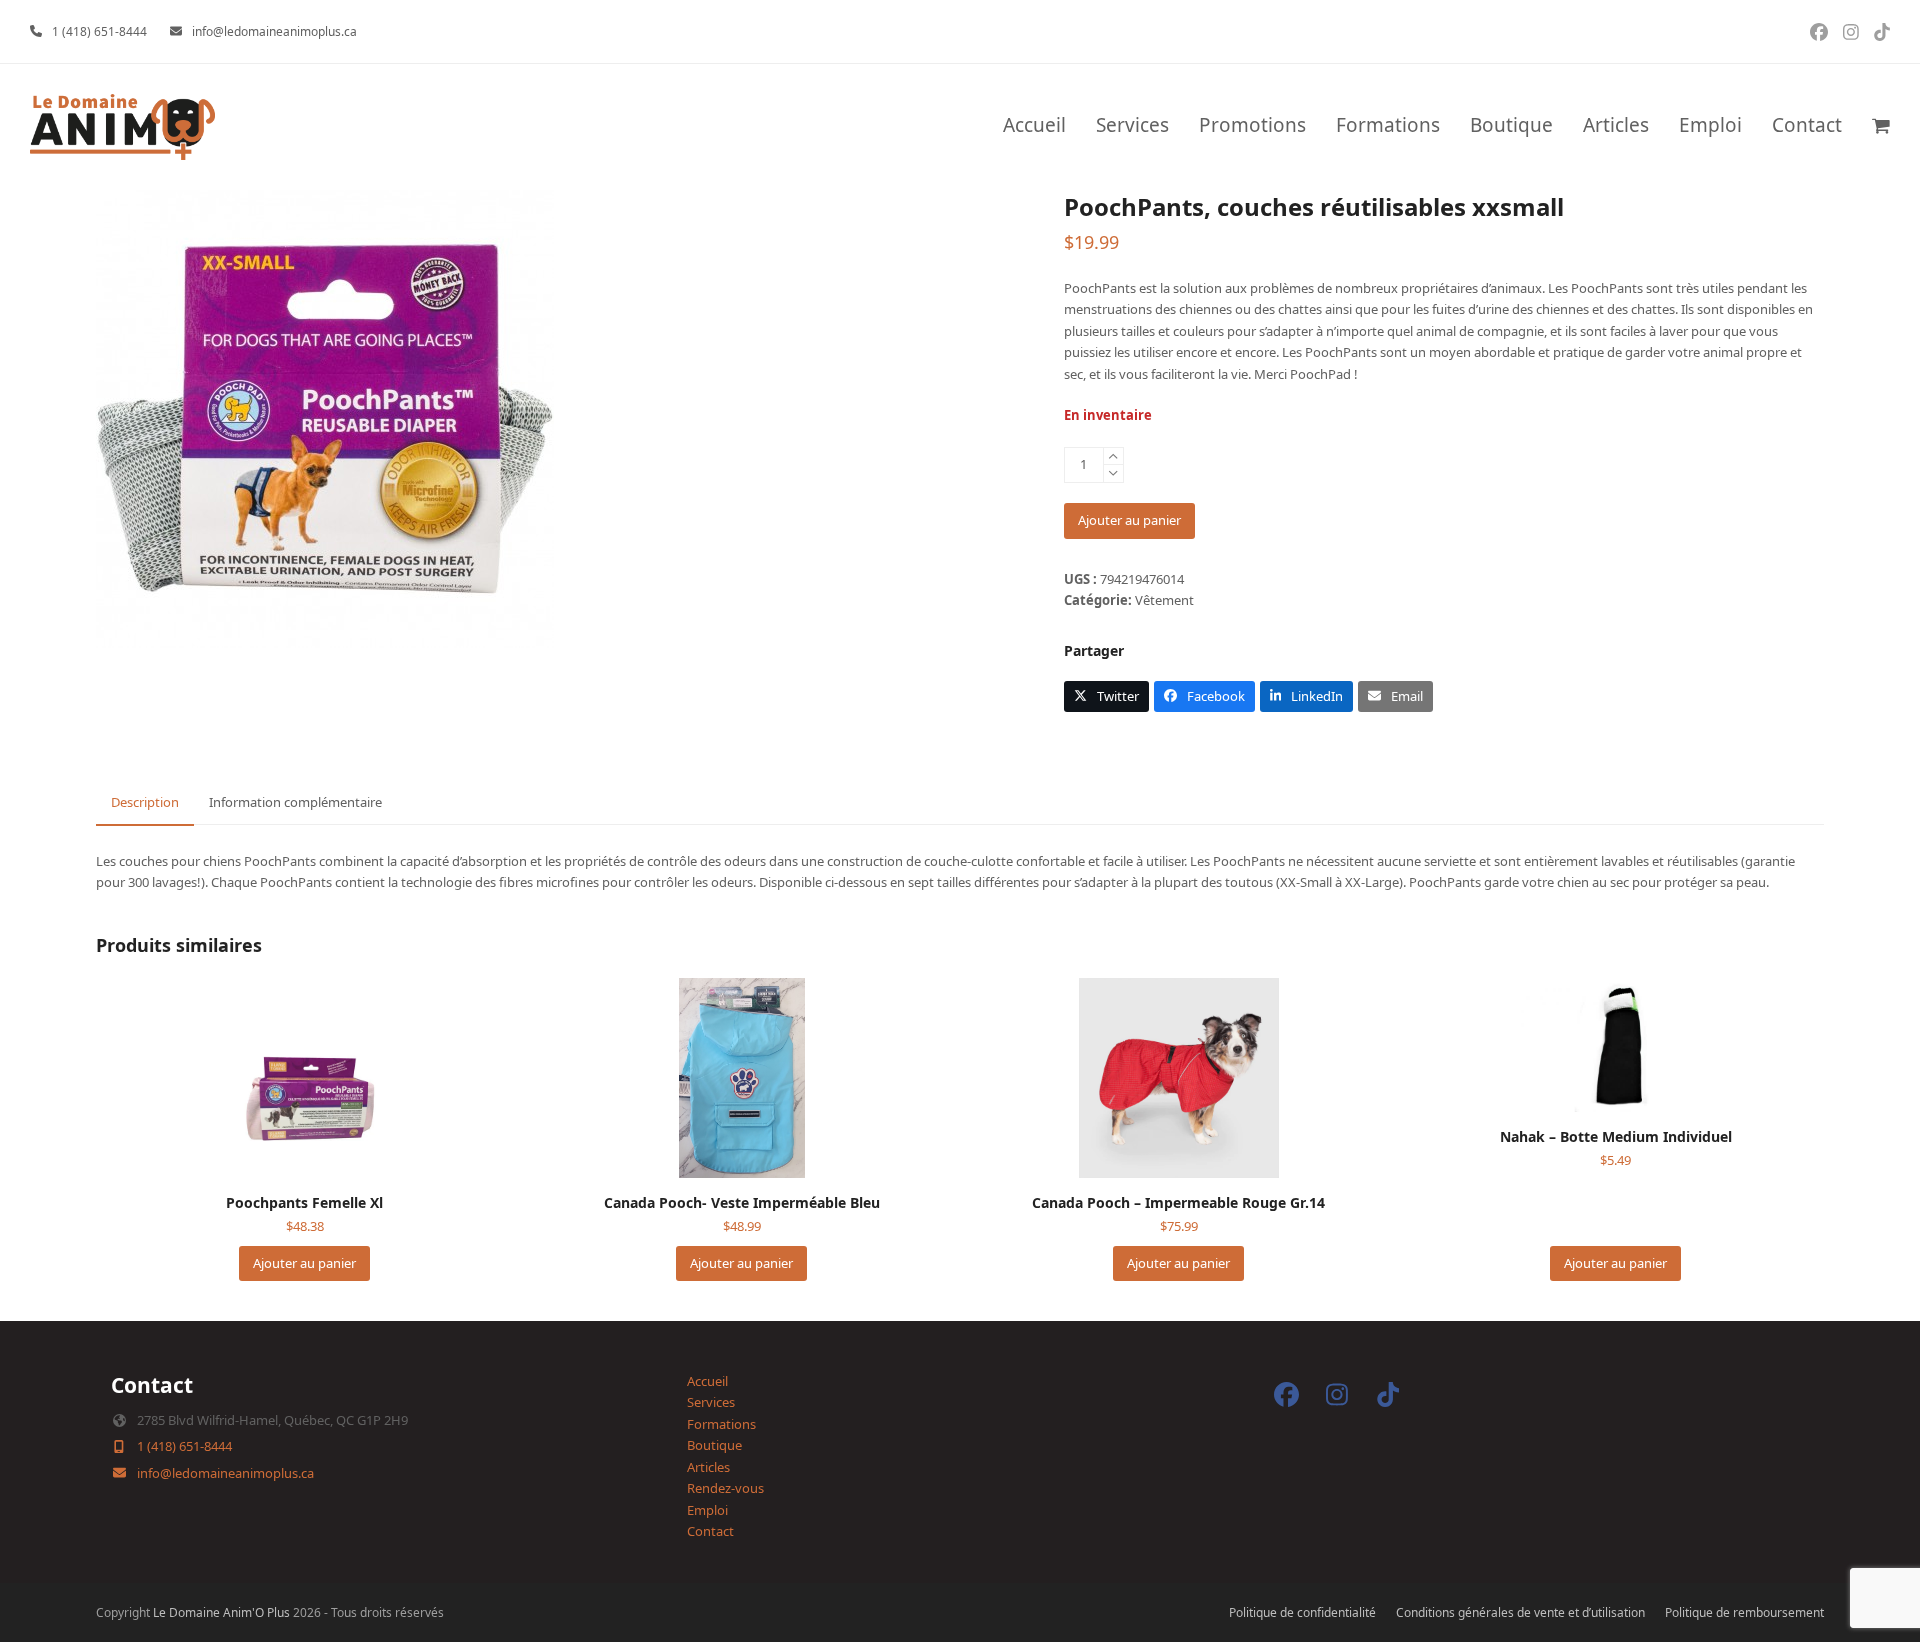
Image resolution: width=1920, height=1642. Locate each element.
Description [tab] (145, 802)
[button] (1881, 127)
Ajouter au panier (1129, 520)
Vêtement (1164, 600)
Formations (721, 1424)
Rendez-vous (725, 1488)
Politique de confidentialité (1302, 1612)
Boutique (714, 1445)
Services (711, 1402)
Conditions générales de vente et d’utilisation (1520, 1612)
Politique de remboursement (1744, 1612)
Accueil (707, 1381)
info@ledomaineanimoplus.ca (274, 31)
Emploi (707, 1510)
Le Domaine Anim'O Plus (221, 1612)
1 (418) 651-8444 (99, 31)
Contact (710, 1531)
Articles (708, 1467)
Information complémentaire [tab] (295, 802)
